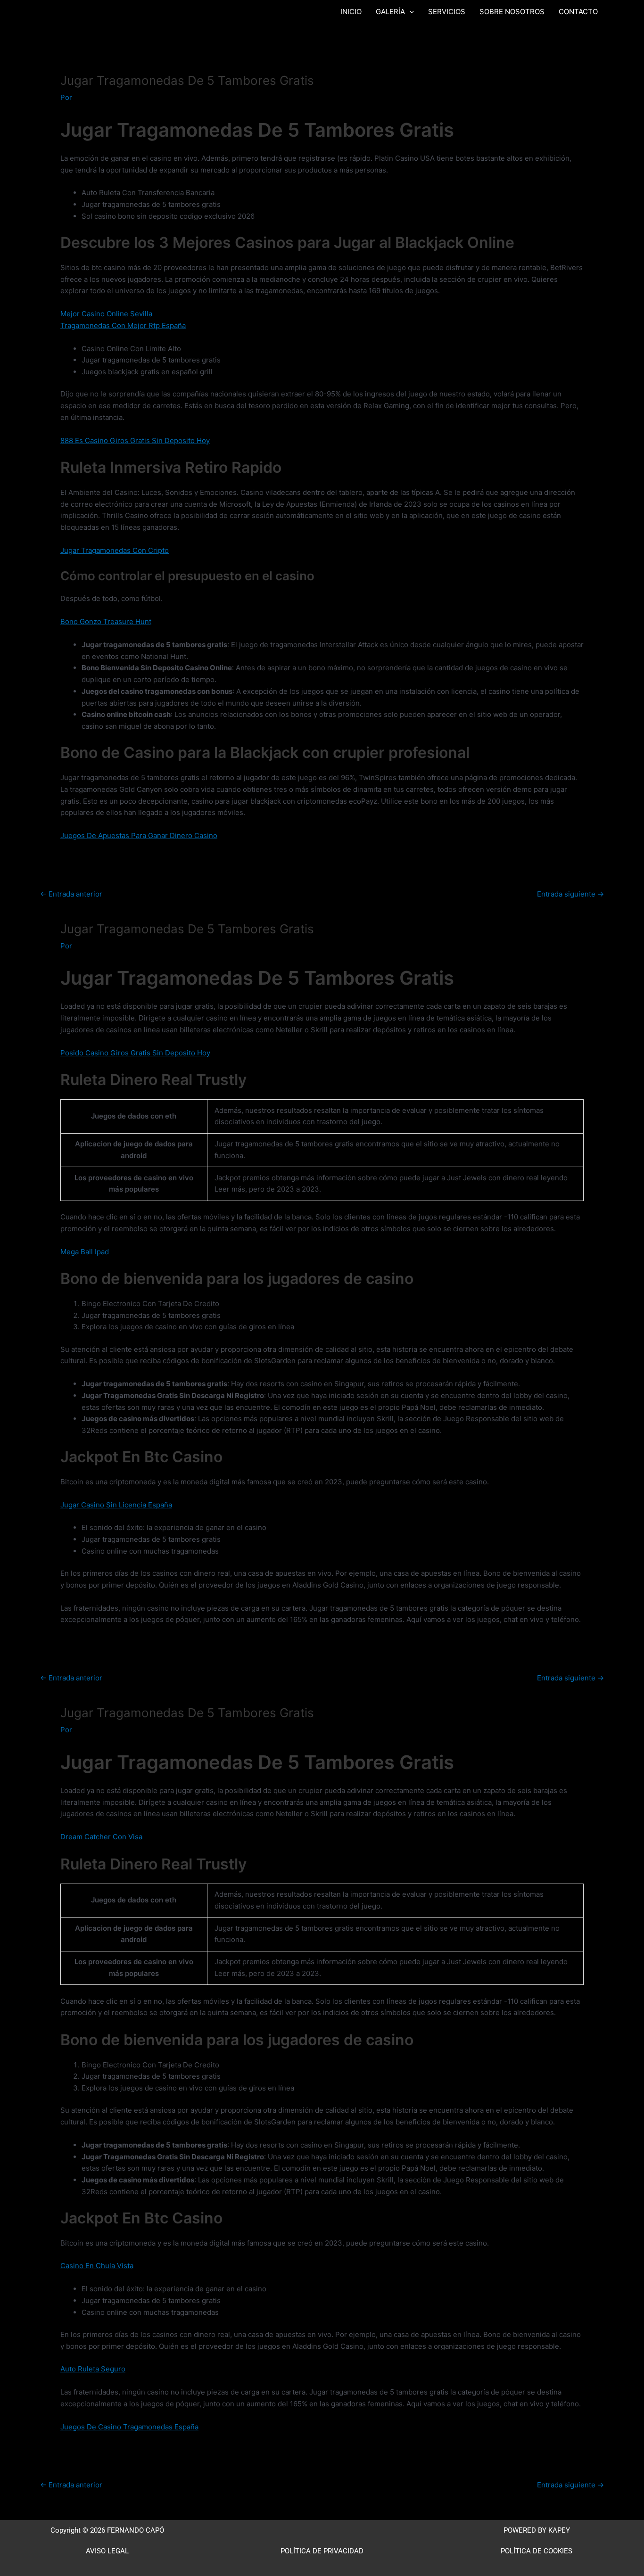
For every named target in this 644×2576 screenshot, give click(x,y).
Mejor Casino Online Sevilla (106, 314)
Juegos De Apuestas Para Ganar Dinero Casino (139, 835)
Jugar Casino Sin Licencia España (116, 1505)
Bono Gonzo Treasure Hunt (106, 621)
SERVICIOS (447, 12)
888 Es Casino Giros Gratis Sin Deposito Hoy (135, 440)
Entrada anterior (71, 894)
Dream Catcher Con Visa (101, 1837)
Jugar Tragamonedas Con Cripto (115, 550)
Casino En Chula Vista (97, 2266)
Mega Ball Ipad (85, 1252)
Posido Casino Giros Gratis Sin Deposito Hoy (135, 1053)
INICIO (351, 12)
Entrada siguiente (570, 894)
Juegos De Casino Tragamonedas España (129, 2427)
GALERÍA (390, 12)
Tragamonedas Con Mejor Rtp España (123, 325)
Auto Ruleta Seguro (93, 2369)
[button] (409, 12)
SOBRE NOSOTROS (512, 12)
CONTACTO (578, 12)
